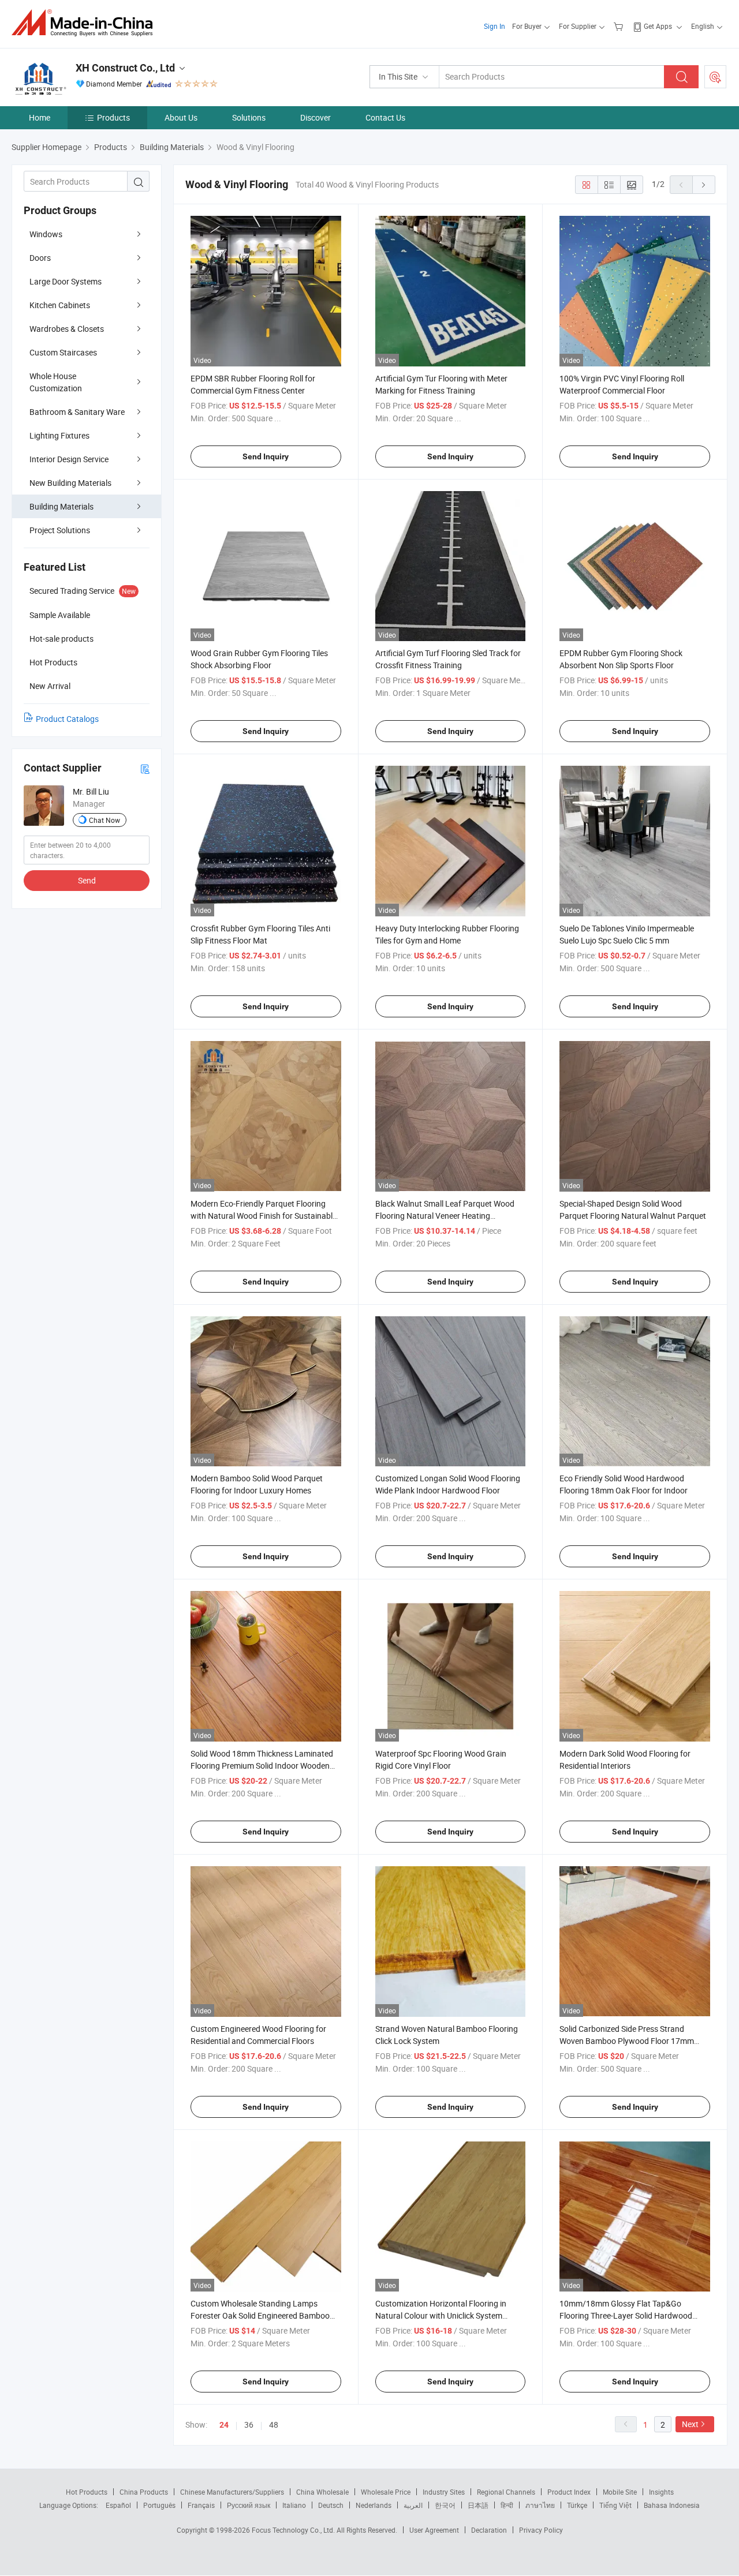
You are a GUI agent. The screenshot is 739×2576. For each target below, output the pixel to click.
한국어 (445, 2505)
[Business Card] (145, 768)
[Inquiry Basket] (620, 26)
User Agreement (434, 2530)
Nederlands (374, 2505)
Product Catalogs (67, 719)
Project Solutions (60, 530)
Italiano (294, 2505)
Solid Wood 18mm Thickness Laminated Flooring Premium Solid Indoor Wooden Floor (262, 1766)
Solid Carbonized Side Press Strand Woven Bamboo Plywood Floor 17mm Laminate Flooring (627, 2041)
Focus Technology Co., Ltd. (294, 2530)
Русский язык (249, 2505)
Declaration (489, 2530)
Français (201, 2505)
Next (690, 2424)
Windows (46, 234)
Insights (661, 2492)
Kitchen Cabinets (60, 305)
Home (40, 117)
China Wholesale (322, 2492)
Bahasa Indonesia (672, 2505)
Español (118, 2505)
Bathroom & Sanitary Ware (77, 412)
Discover (316, 117)
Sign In (494, 26)
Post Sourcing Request (715, 77)
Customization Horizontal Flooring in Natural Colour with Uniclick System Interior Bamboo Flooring (441, 2315)
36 (249, 2425)
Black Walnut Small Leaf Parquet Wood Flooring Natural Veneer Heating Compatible (445, 1216)
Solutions (249, 117)
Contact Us (385, 117)
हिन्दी (507, 2505)
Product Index (569, 2492)
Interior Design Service (69, 459)
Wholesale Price (386, 2492)
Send (87, 880)
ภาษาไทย (540, 2505)
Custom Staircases (63, 352)
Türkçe (577, 2505)
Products (113, 117)
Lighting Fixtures (59, 435)
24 (224, 2425)
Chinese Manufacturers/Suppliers (232, 2492)
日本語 (478, 2505)
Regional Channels (506, 2492)
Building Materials (61, 506)
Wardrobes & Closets (67, 329)
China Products (144, 2492)
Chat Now (104, 820)
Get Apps (658, 26)
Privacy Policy (541, 2530)
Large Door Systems (66, 281)
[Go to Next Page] (704, 185)
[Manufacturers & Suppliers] (86, 23)
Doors (40, 258)
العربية (413, 2505)
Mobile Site (620, 2492)
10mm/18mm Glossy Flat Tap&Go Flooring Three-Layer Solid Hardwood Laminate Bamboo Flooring (626, 2315)
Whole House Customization (56, 382)
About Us (181, 117)
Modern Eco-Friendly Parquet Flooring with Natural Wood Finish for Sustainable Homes (264, 1216)
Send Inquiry (266, 456)
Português (159, 2505)
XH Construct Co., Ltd (125, 68)
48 (274, 2425)
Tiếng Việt (615, 2505)
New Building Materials (70, 483)
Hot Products (87, 2492)
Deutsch (331, 2505)
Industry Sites (444, 2492)
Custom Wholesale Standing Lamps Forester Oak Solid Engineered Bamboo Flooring (260, 2315)
